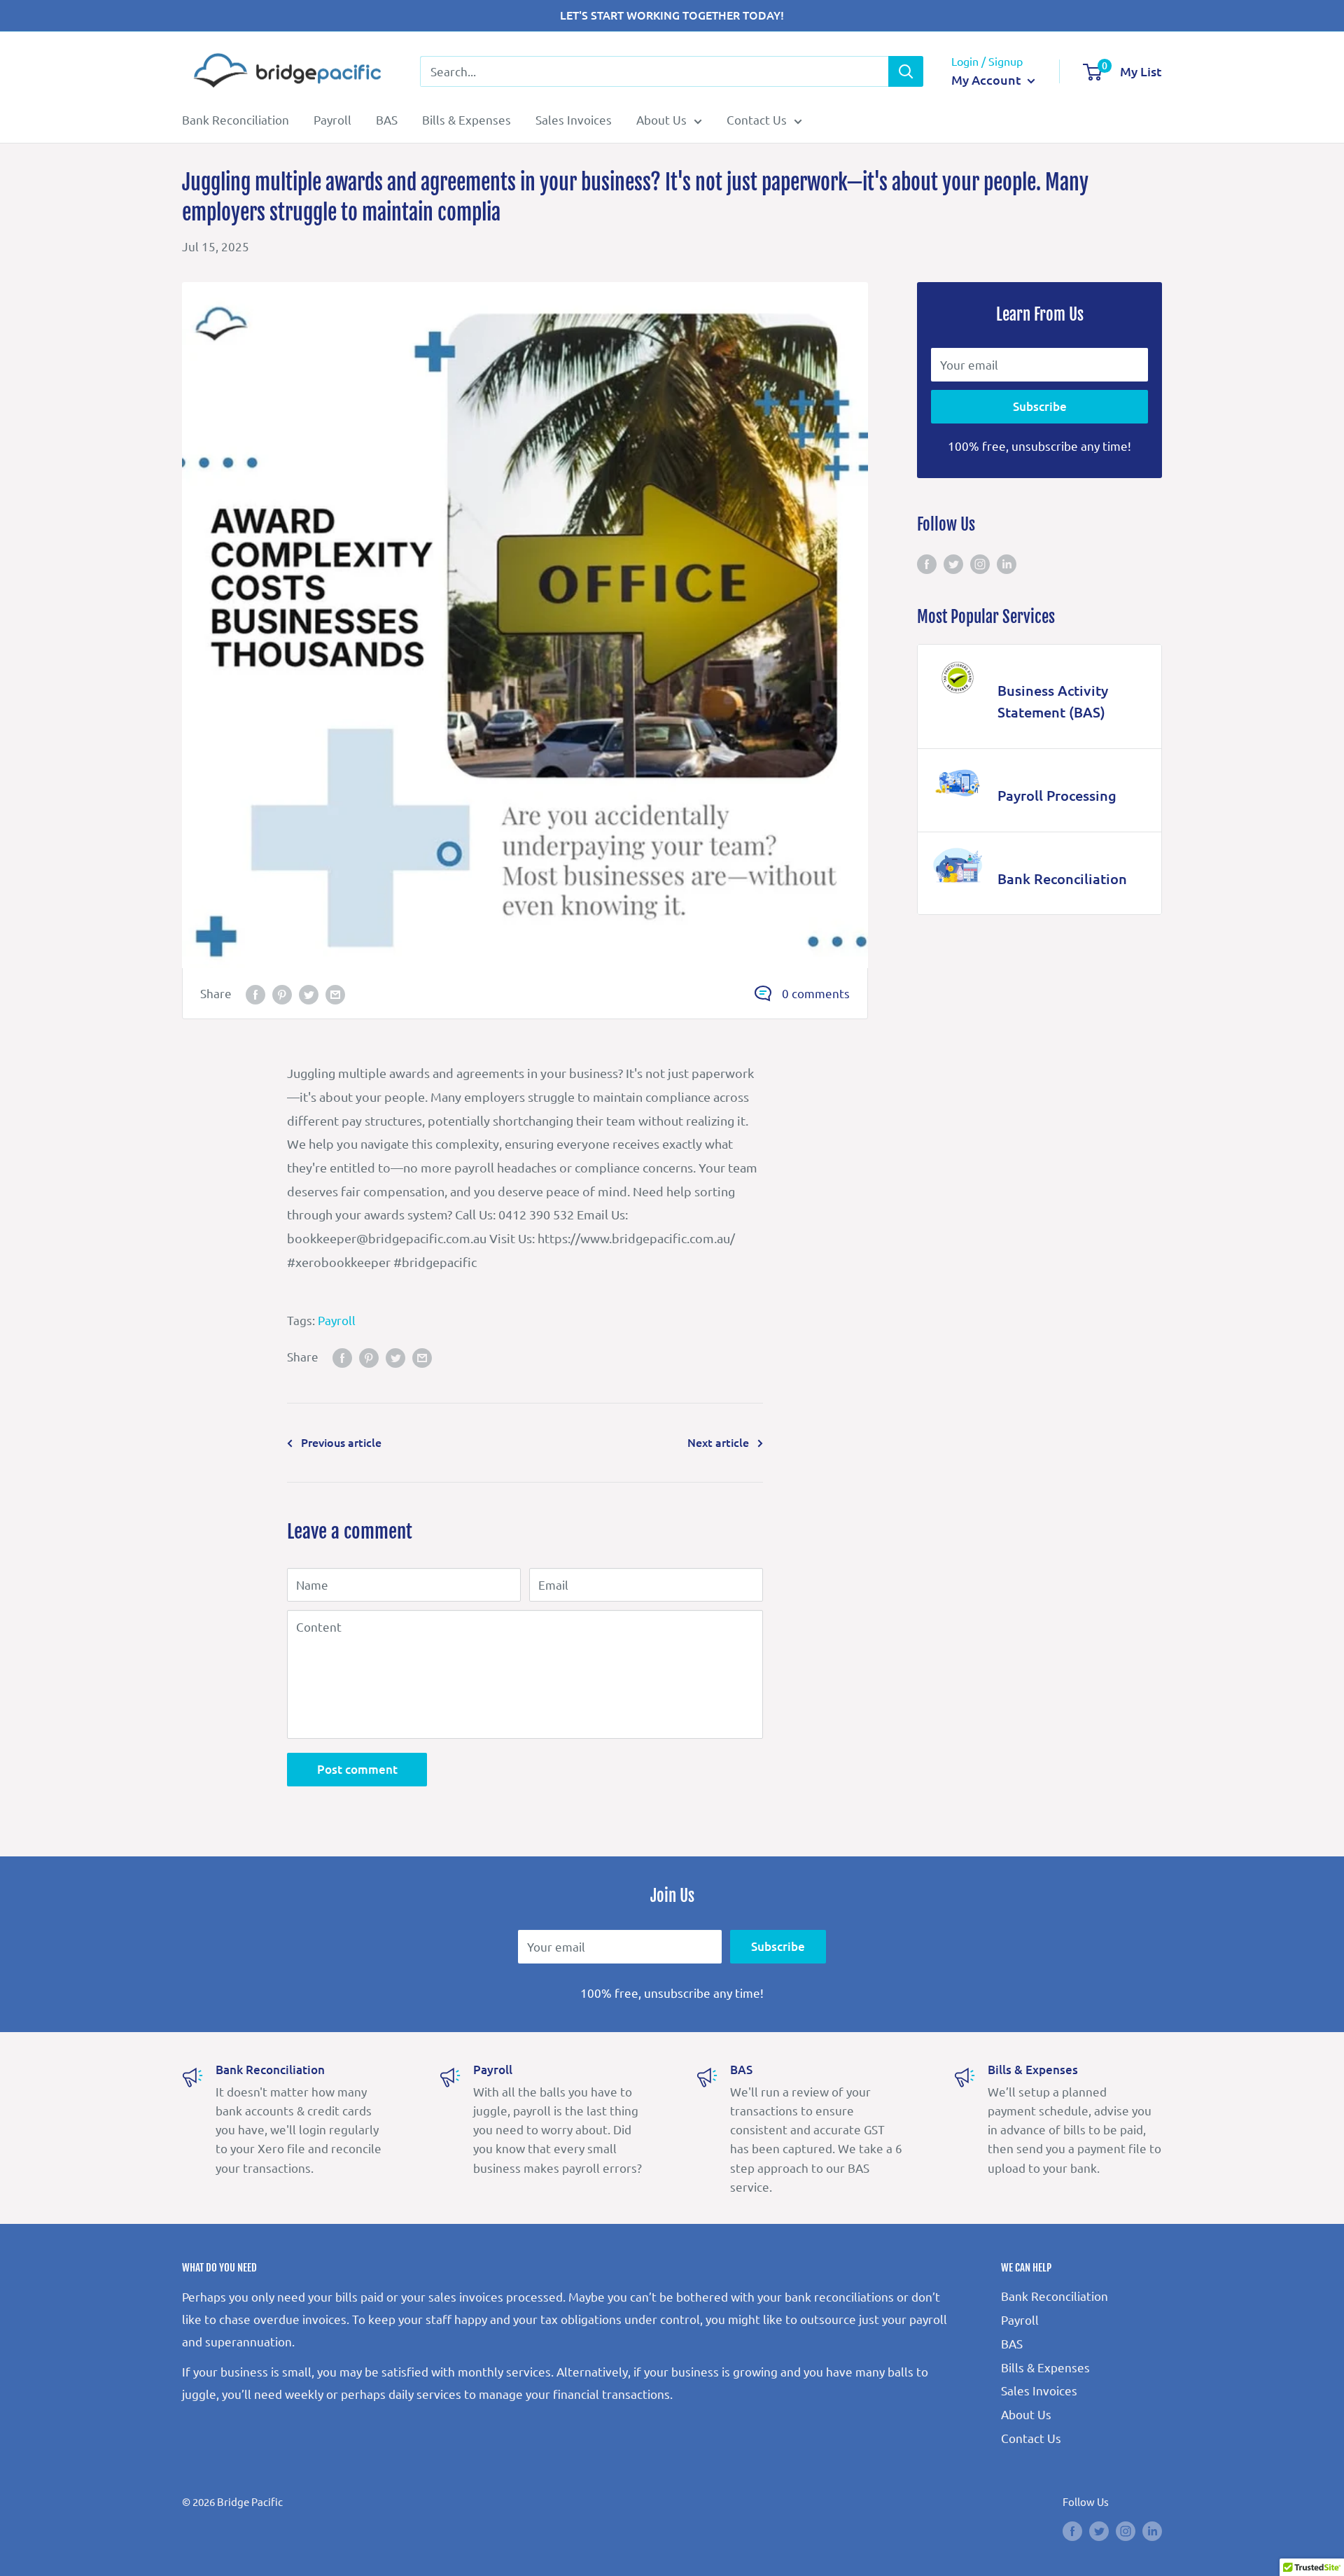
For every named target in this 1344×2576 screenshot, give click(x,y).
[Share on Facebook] (255, 994)
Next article (718, 1442)
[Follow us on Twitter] (953, 563)
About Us (661, 119)
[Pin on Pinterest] (282, 994)
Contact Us (757, 119)
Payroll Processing (1057, 795)
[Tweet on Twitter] (309, 994)
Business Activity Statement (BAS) (1053, 701)
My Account (988, 79)
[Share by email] (335, 994)
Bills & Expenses (467, 119)
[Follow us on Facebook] (927, 563)
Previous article (341, 1442)
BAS (387, 119)
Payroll (332, 119)
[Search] (906, 71)
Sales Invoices (574, 119)
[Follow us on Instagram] (980, 563)
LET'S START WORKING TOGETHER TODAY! (672, 15)
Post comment (357, 1769)
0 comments (816, 993)
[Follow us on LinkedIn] (1007, 563)
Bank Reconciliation (236, 119)
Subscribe (1040, 406)
